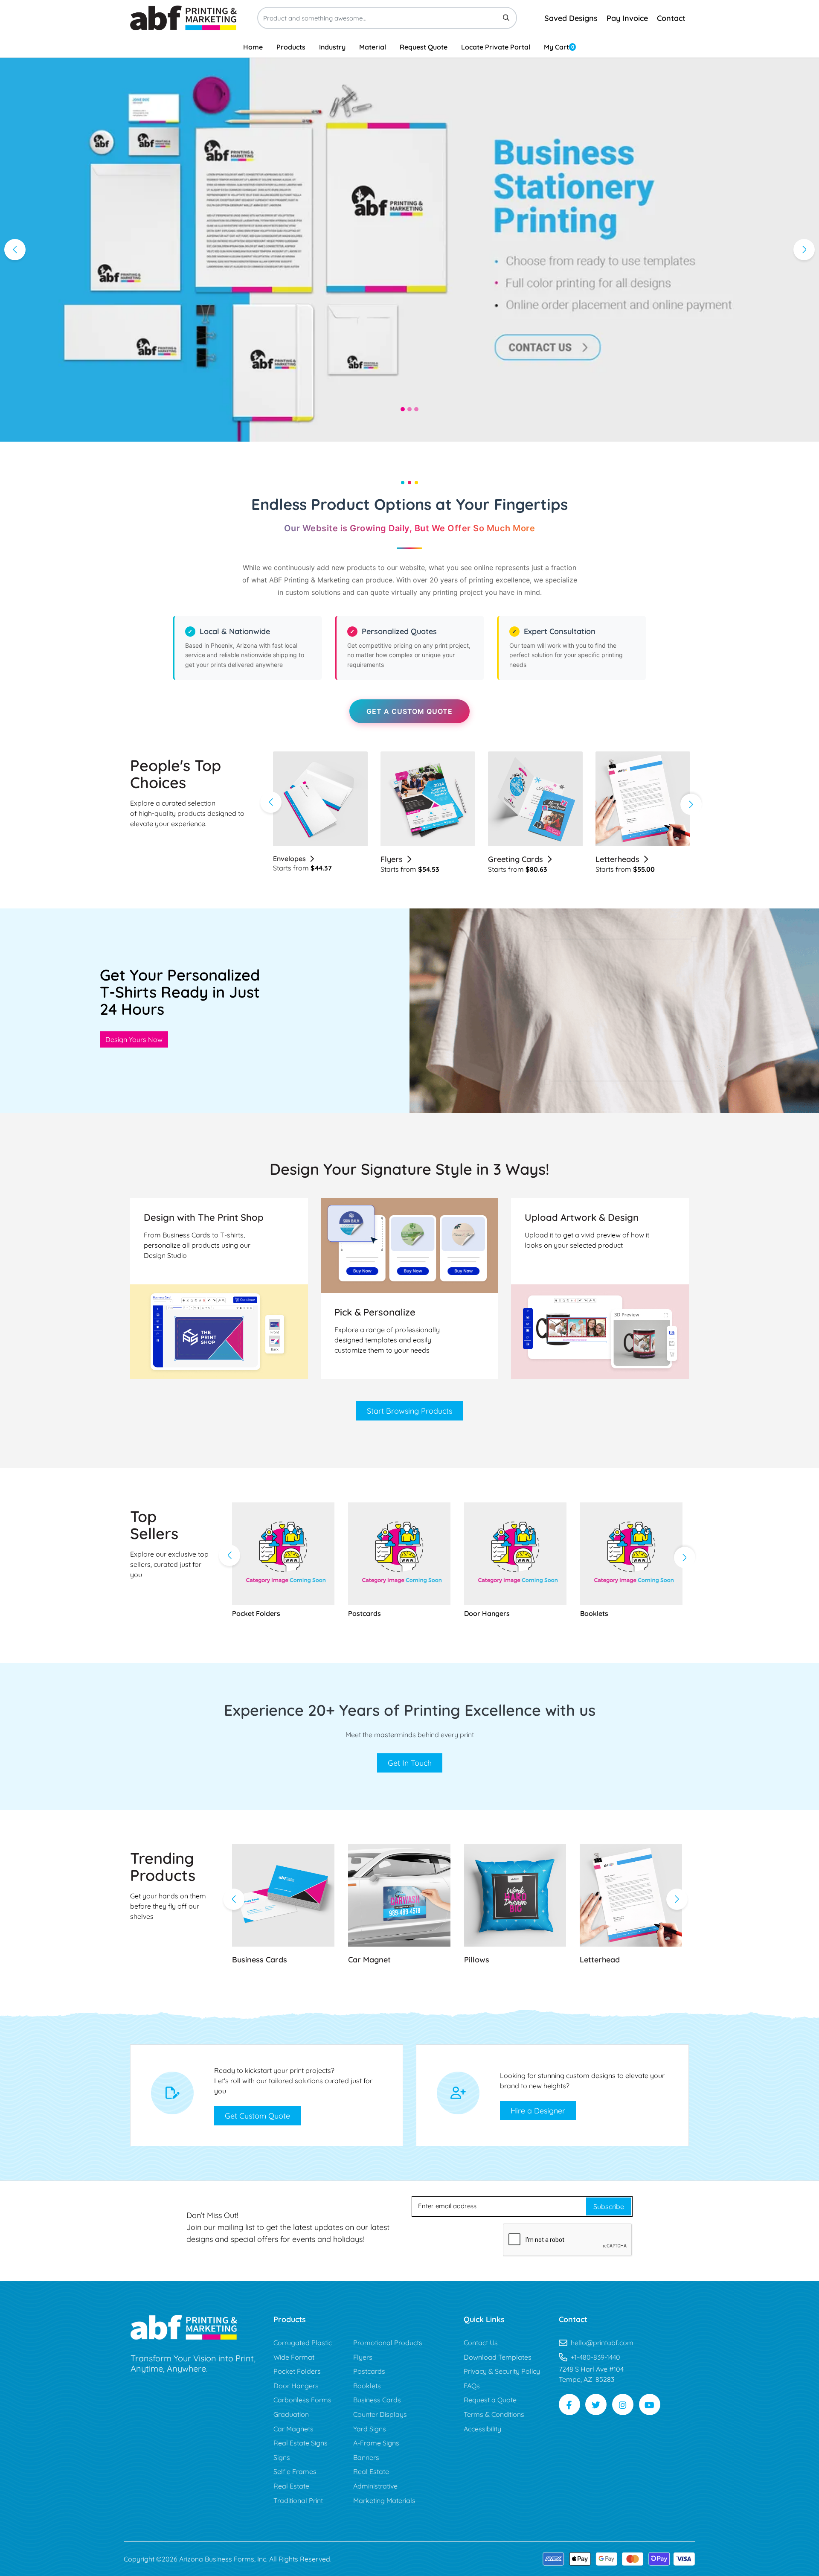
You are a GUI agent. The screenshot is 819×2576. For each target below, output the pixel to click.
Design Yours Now (134, 1039)
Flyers (284, 859)
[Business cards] (283, 1895)
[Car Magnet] (399, 1895)
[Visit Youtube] (650, 2404)
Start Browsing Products (409, 1411)
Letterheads (510, 859)
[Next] (804, 250)
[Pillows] (515, 1895)
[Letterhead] (631, 1895)
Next (691, 804)
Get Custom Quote (257, 2116)
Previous (271, 802)
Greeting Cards (408, 859)
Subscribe (609, 2206)
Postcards (614, 859)
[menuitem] (253, 47)
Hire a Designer (538, 2111)
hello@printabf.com (602, 2343)
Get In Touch (410, 1763)
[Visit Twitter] (596, 2404)
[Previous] (15, 250)
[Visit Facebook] (569, 2404)
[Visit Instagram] (623, 2404)
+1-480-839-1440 (595, 2357)
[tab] (403, 409)
